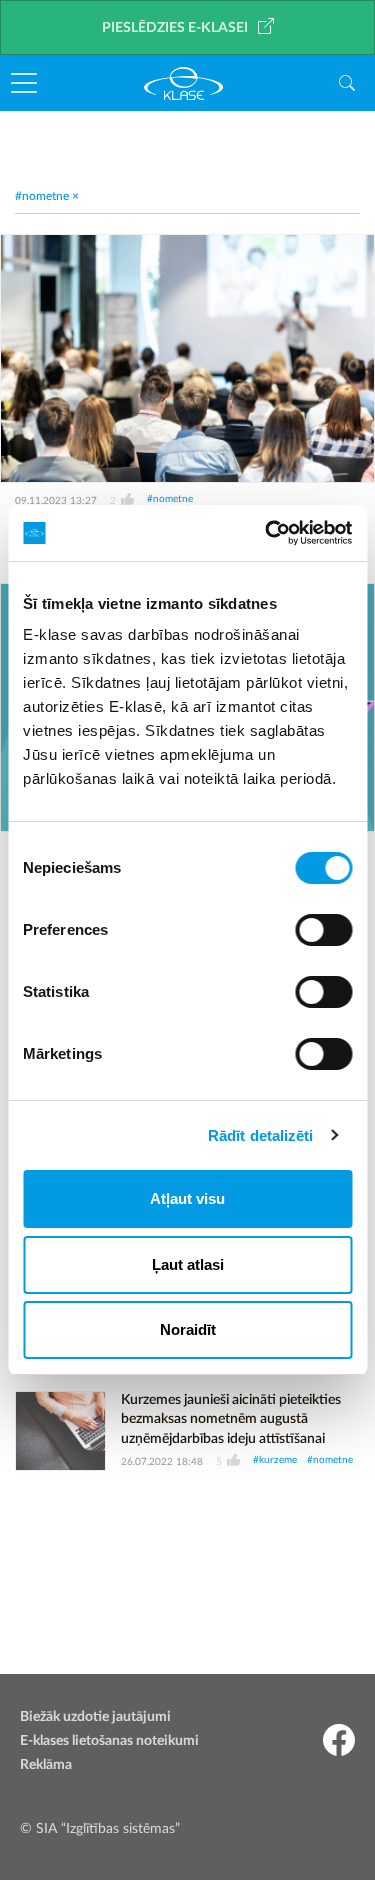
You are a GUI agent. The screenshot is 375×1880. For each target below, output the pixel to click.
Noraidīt (188, 1329)
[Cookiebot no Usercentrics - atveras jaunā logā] (267, 533)
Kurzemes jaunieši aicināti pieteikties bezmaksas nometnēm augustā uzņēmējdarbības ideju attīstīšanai (231, 1419)
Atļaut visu (187, 1198)
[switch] (323, 930)
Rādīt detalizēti (261, 1135)
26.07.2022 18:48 (162, 1462)
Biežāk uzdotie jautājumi (95, 1717)
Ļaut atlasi (188, 1264)
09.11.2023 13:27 (56, 501)
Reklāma (46, 1765)
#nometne (170, 499)
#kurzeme (275, 1460)
